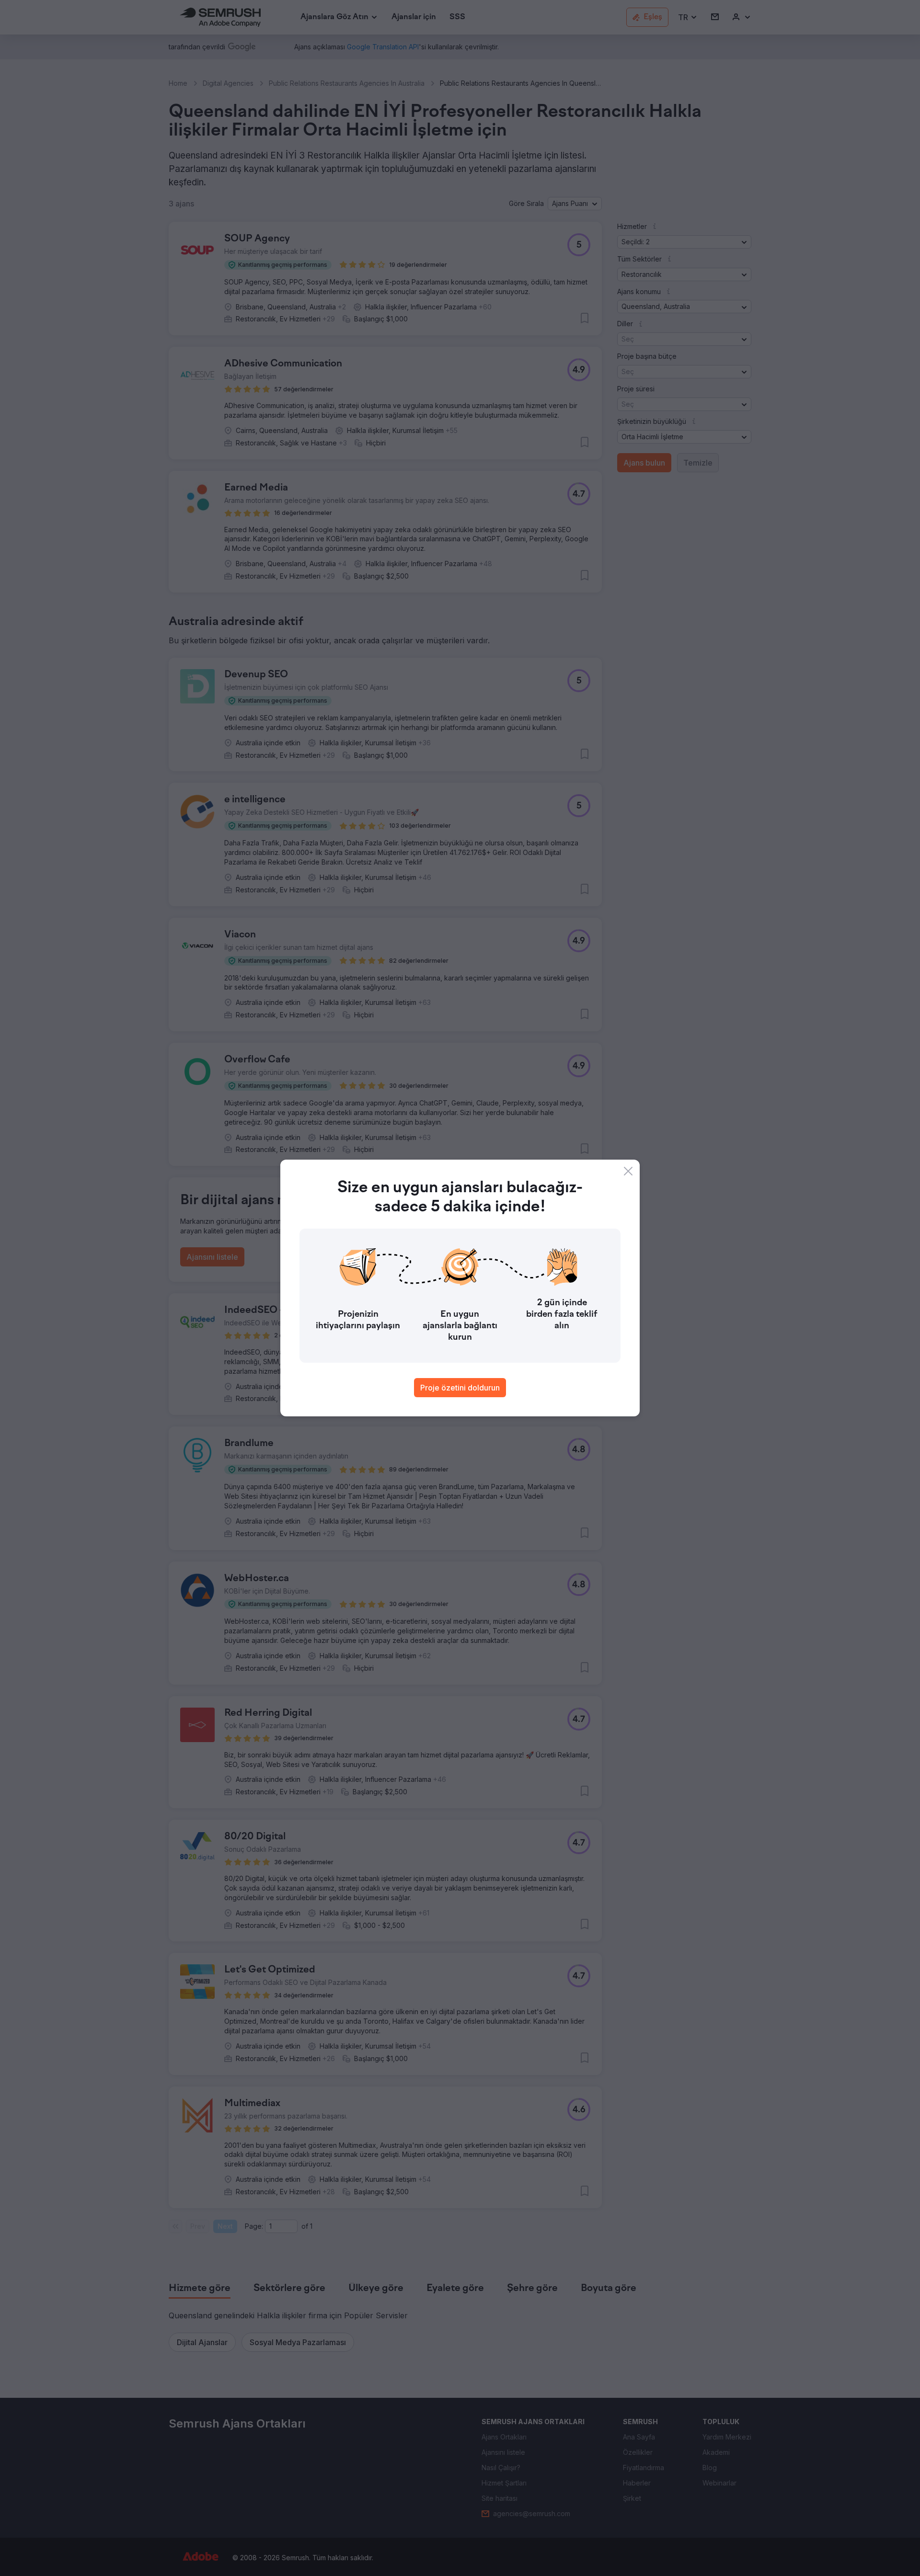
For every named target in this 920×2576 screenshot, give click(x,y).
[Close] (628, 1171)
